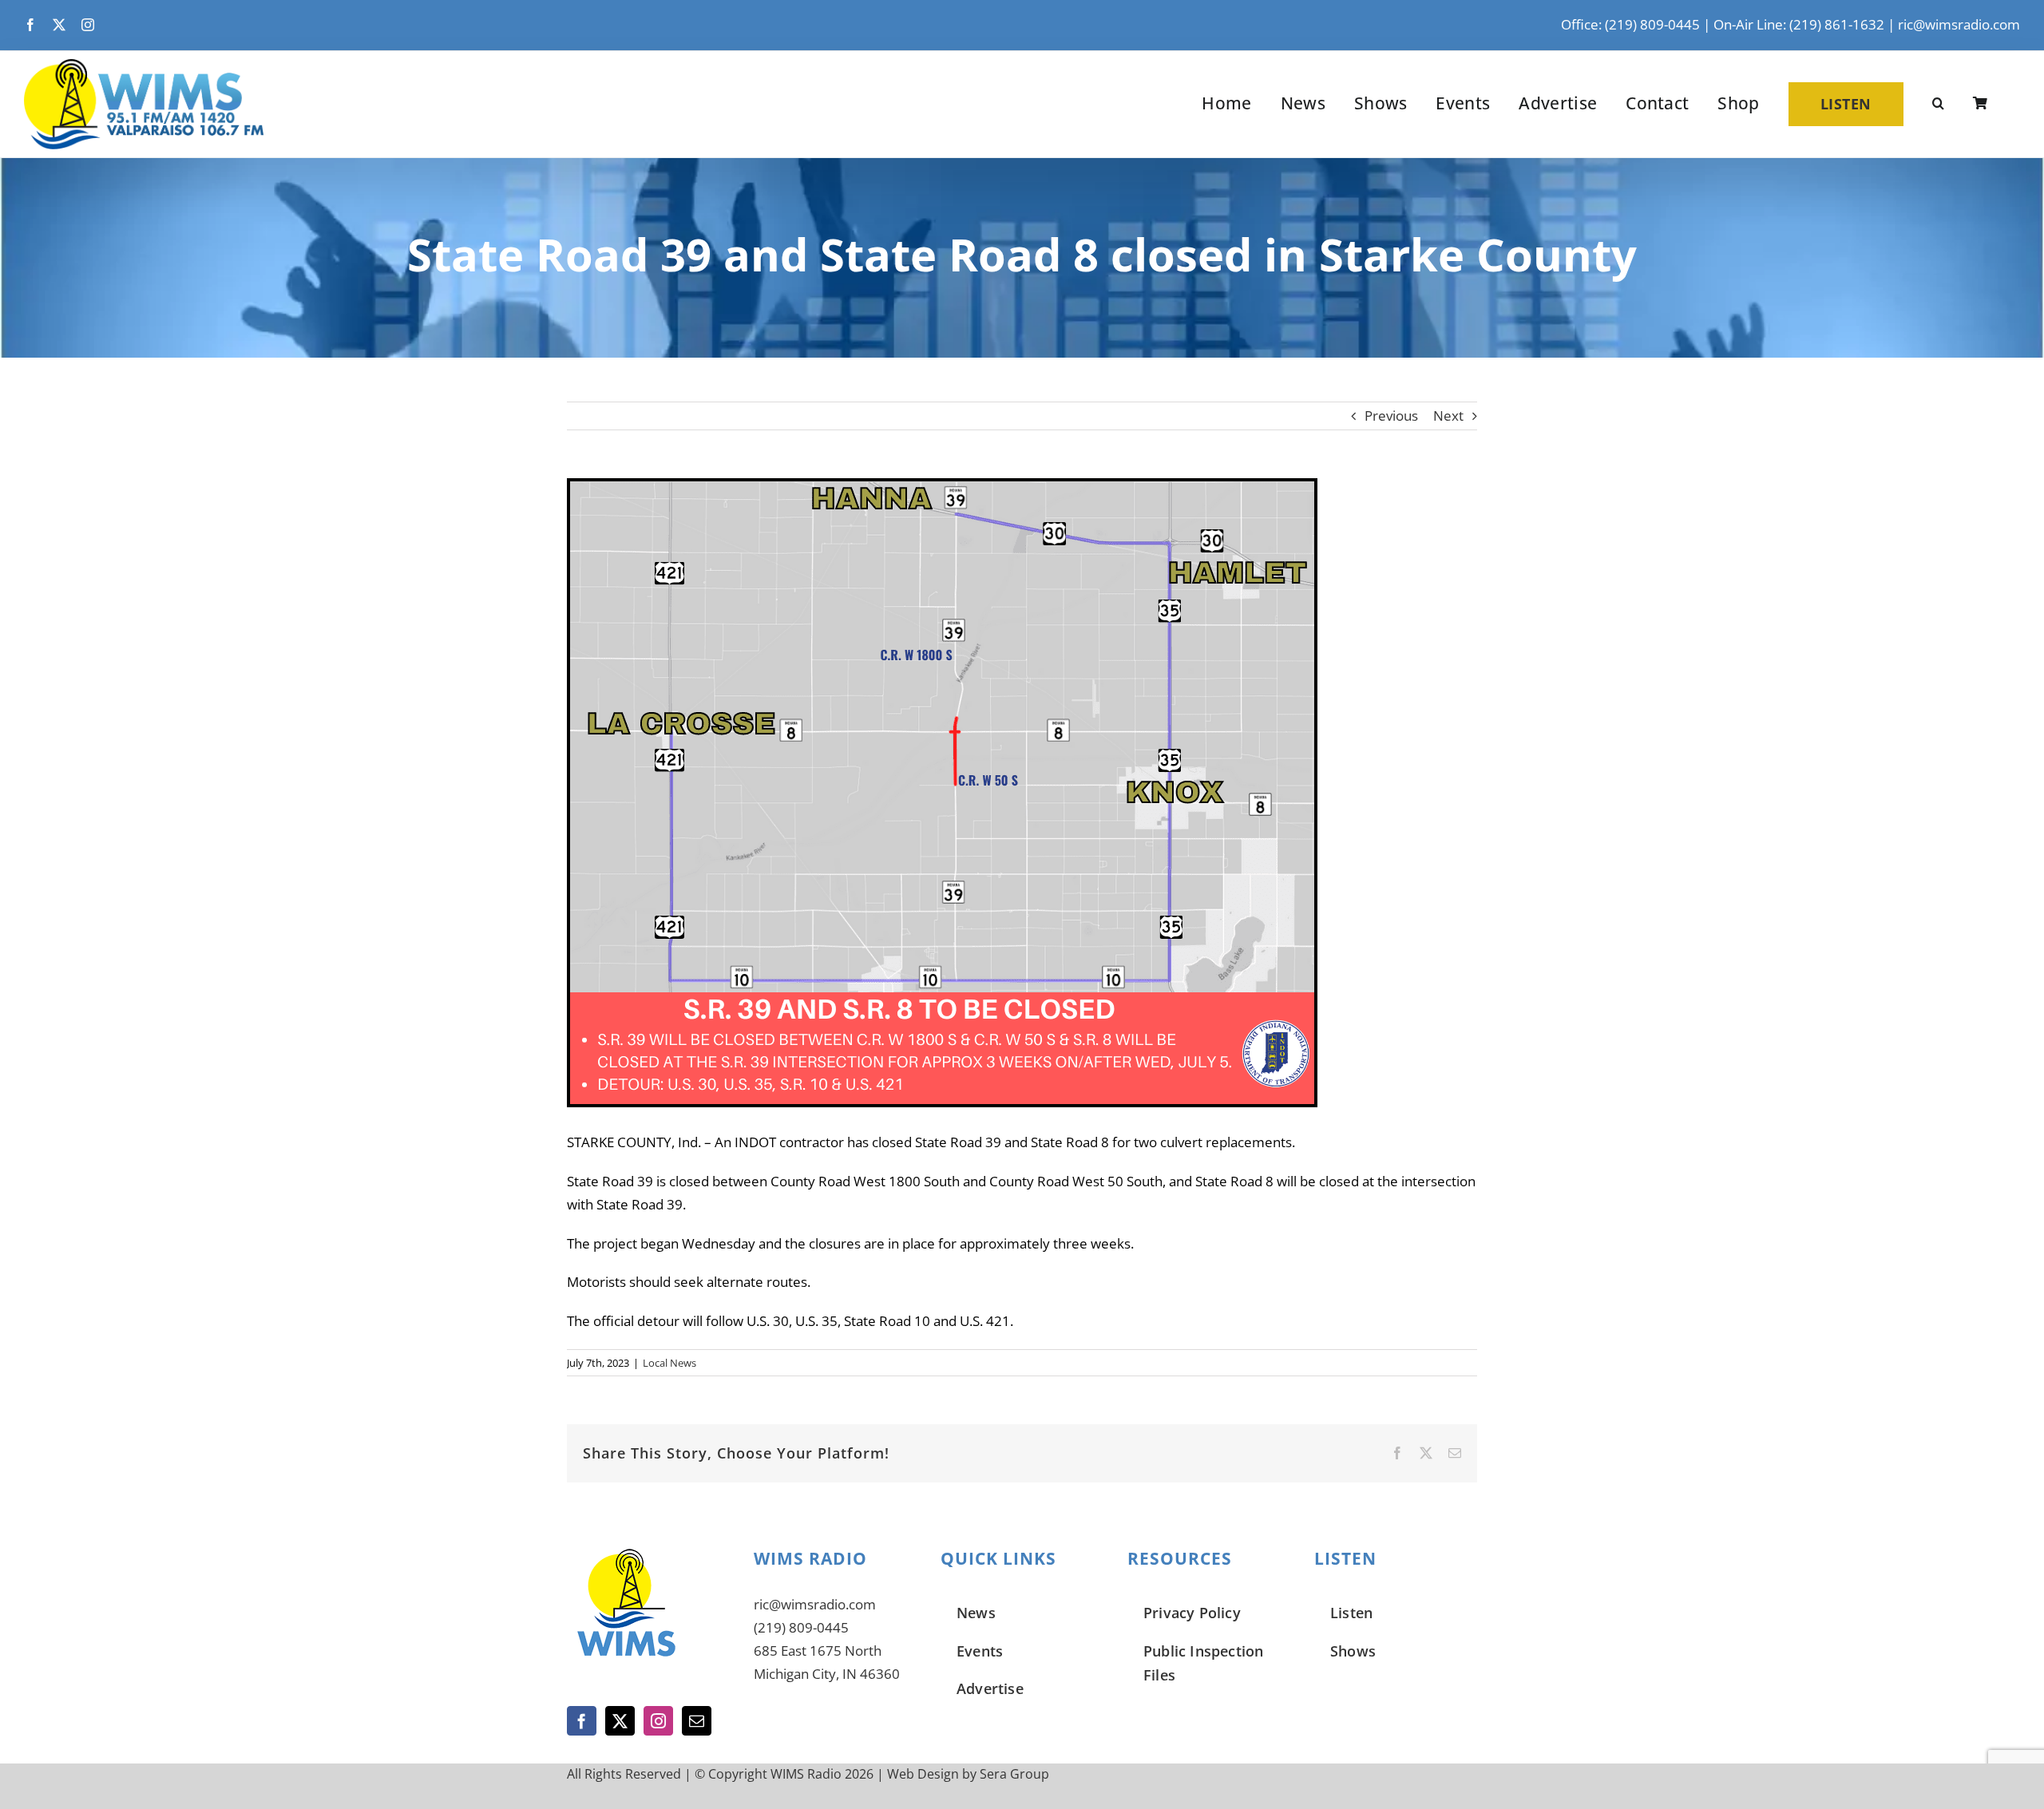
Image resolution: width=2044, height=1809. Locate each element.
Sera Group (1014, 1774)
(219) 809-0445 (801, 1627)
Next (1448, 416)
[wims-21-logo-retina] (144, 66)
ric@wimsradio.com (1959, 24)
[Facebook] (582, 1721)
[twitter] (59, 25)
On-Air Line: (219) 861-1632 (1799, 24)
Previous (1391, 416)
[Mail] (697, 1721)
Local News (669, 1363)
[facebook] (30, 25)
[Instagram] (658, 1721)
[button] (1938, 104)
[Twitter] (620, 1721)
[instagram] (88, 25)
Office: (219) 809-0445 (1630, 24)
